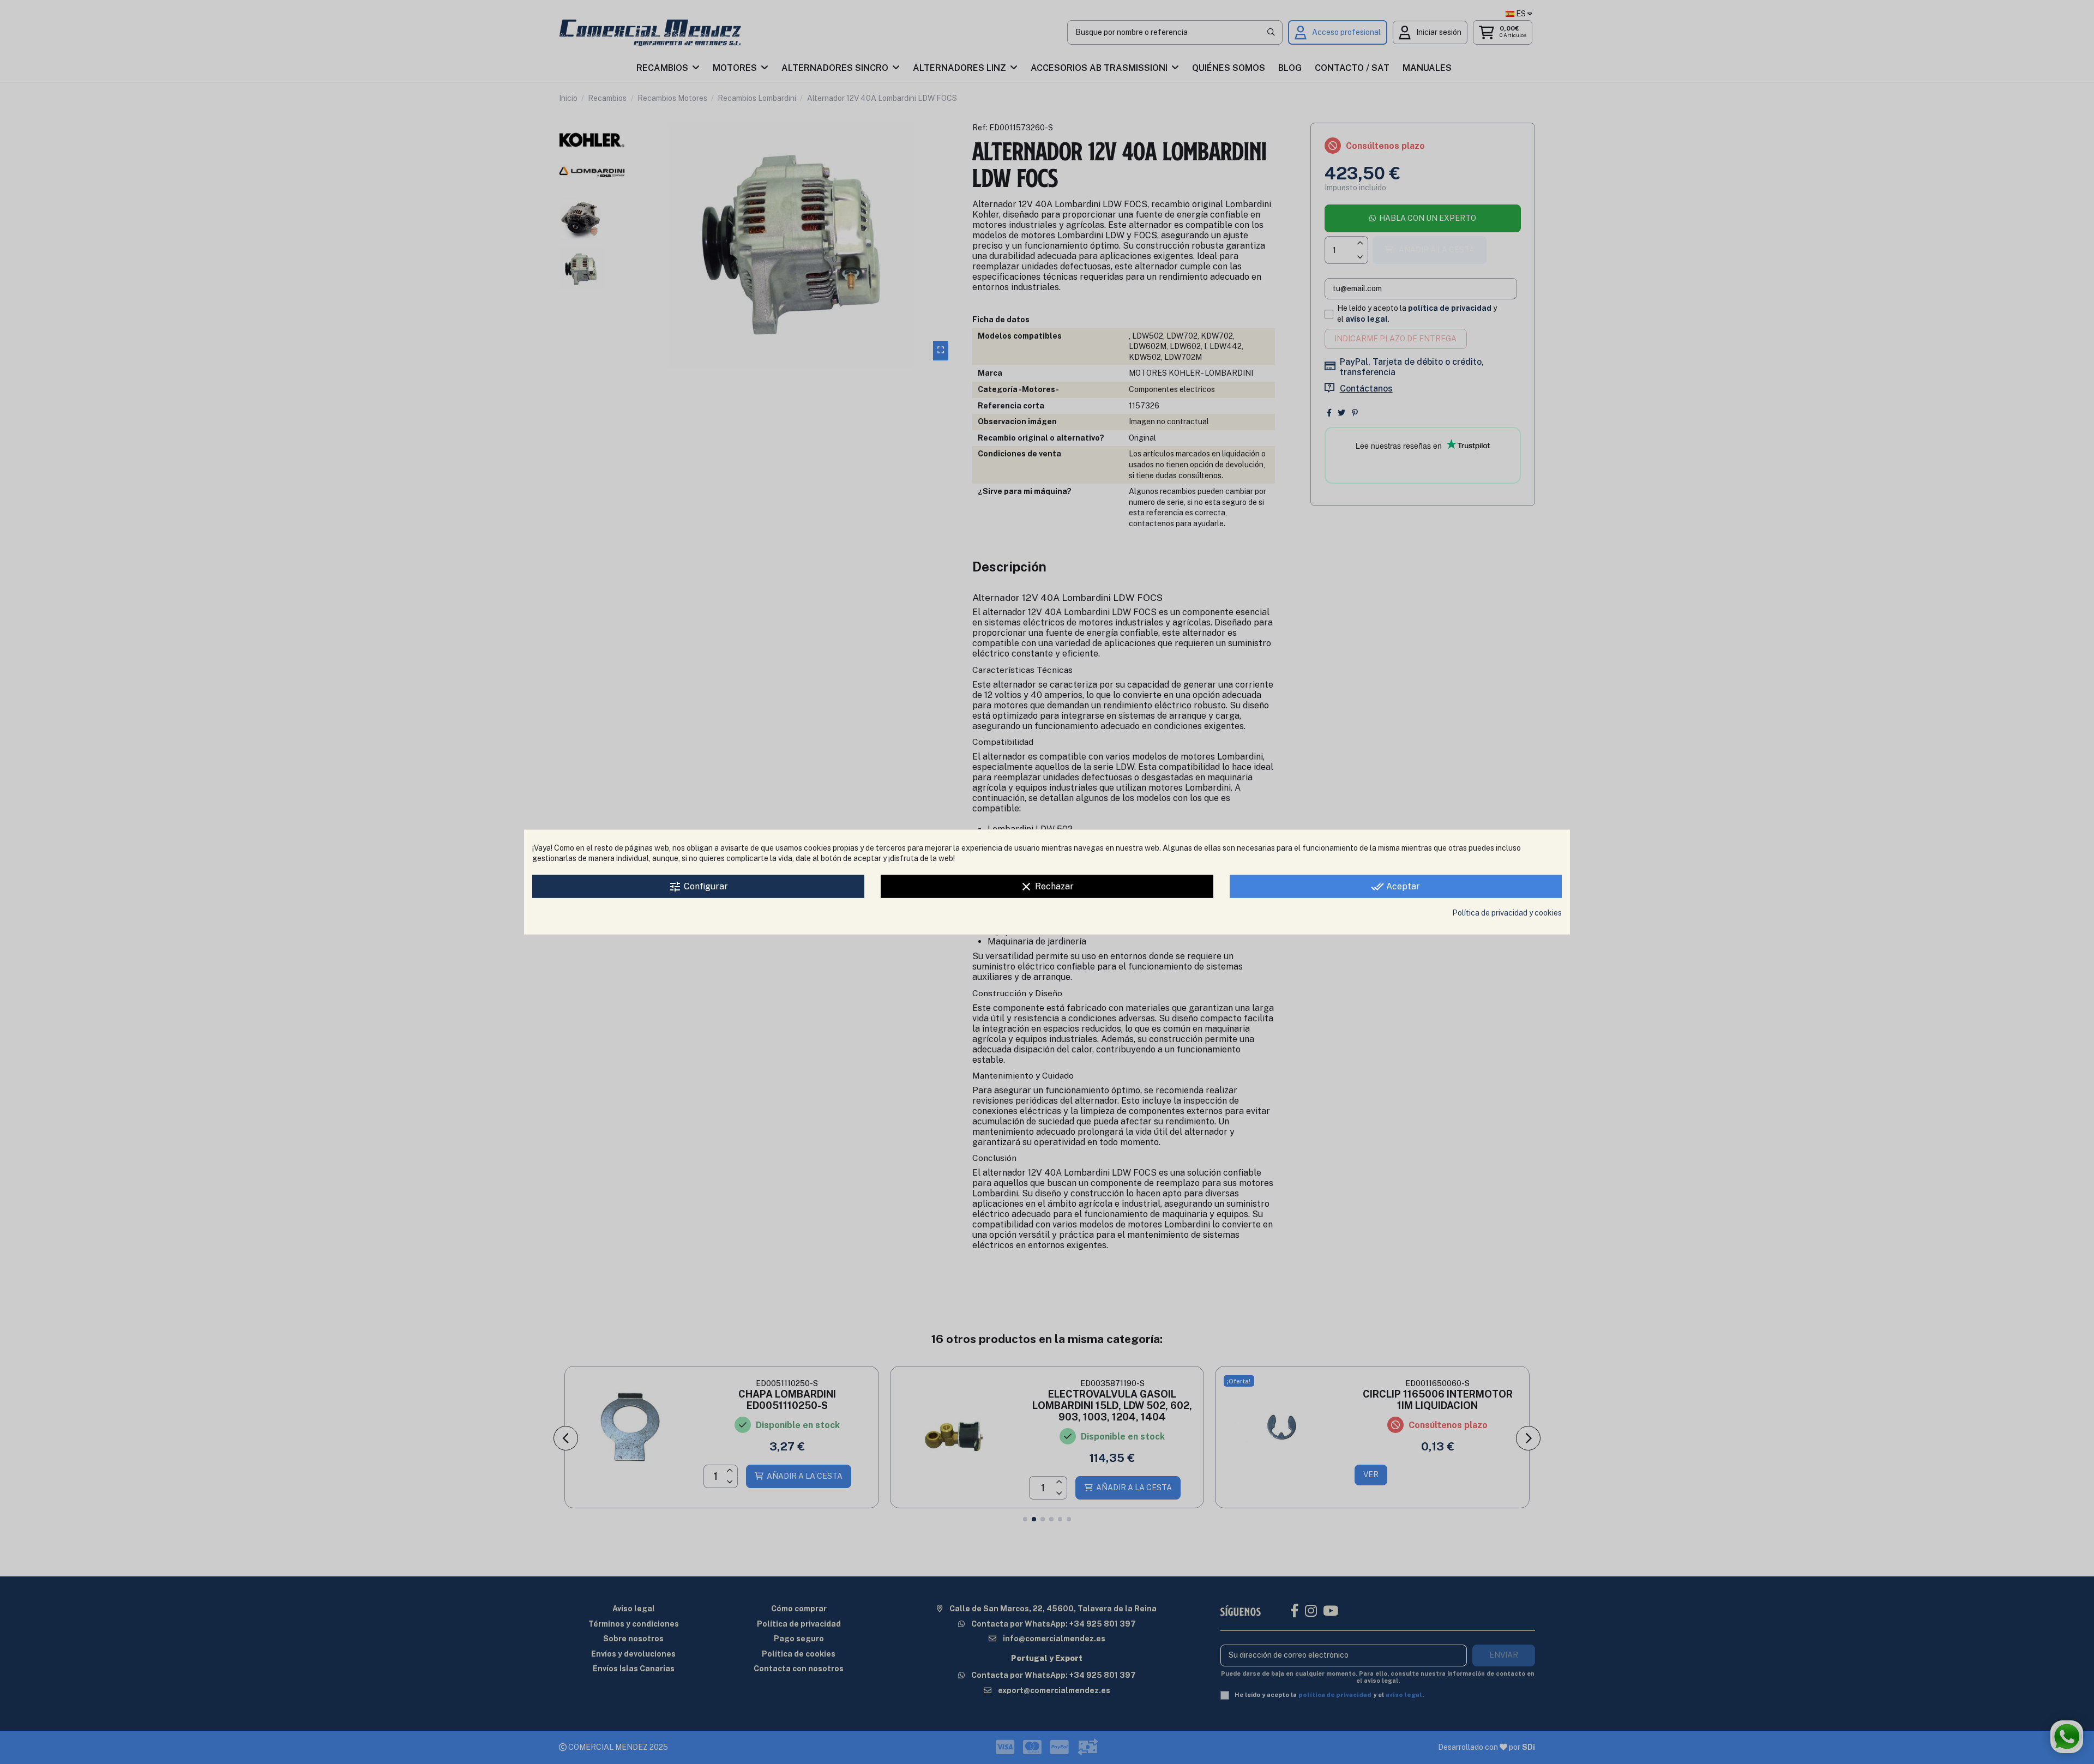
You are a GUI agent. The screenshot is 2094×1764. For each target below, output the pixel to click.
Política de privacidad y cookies (1507, 912)
